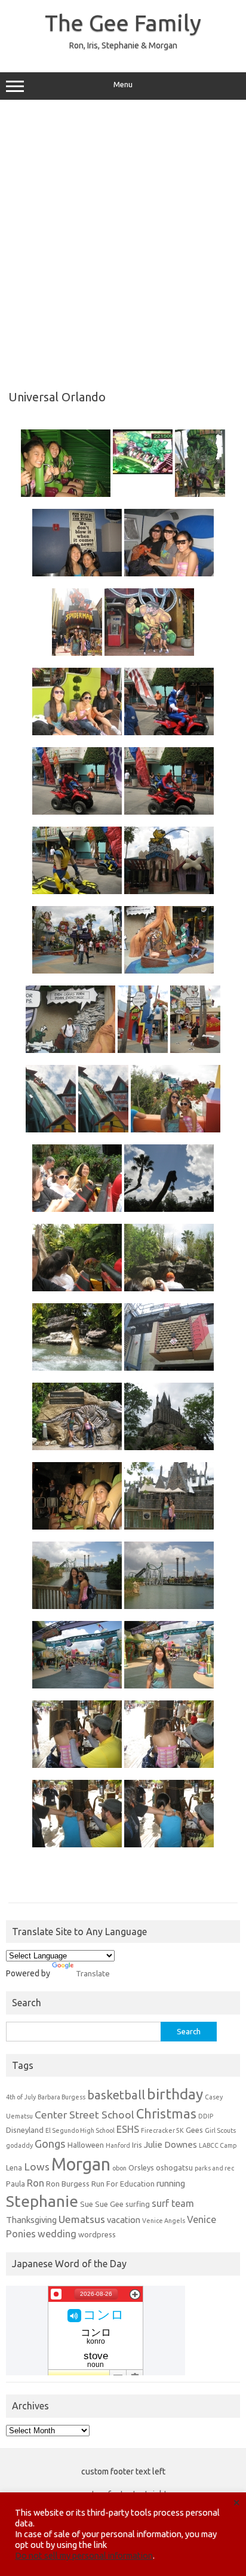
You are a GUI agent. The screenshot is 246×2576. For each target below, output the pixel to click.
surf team (173, 2203)
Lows (37, 2167)
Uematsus (82, 2219)
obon (119, 2168)
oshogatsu (174, 2167)
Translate (93, 1973)
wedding (57, 2234)
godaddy (19, 2145)
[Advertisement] (123, 241)
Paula (16, 2184)
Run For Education (123, 2184)
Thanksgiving (31, 2220)
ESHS (128, 2129)
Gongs (50, 2144)
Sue (87, 2204)
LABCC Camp (218, 2145)
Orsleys (141, 2167)
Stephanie (42, 2201)
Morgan (81, 2164)
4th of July (21, 2097)
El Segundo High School (80, 2130)
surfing (138, 2204)
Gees (194, 2130)
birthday (175, 2094)
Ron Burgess (68, 2184)
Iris (137, 2145)
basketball (116, 2095)
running (171, 2183)
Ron (36, 2183)
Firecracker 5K (162, 2130)
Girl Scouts (220, 2130)
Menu (123, 85)
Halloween (86, 2145)
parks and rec (214, 2168)
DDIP (206, 2116)
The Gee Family (123, 23)
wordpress (97, 2234)
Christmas (166, 2114)
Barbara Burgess (61, 2097)
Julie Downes (170, 2144)
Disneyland (25, 2130)
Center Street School (84, 2115)
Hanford (118, 2145)
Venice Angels (164, 2221)
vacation (124, 2220)
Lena (14, 2167)
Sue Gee (109, 2204)
